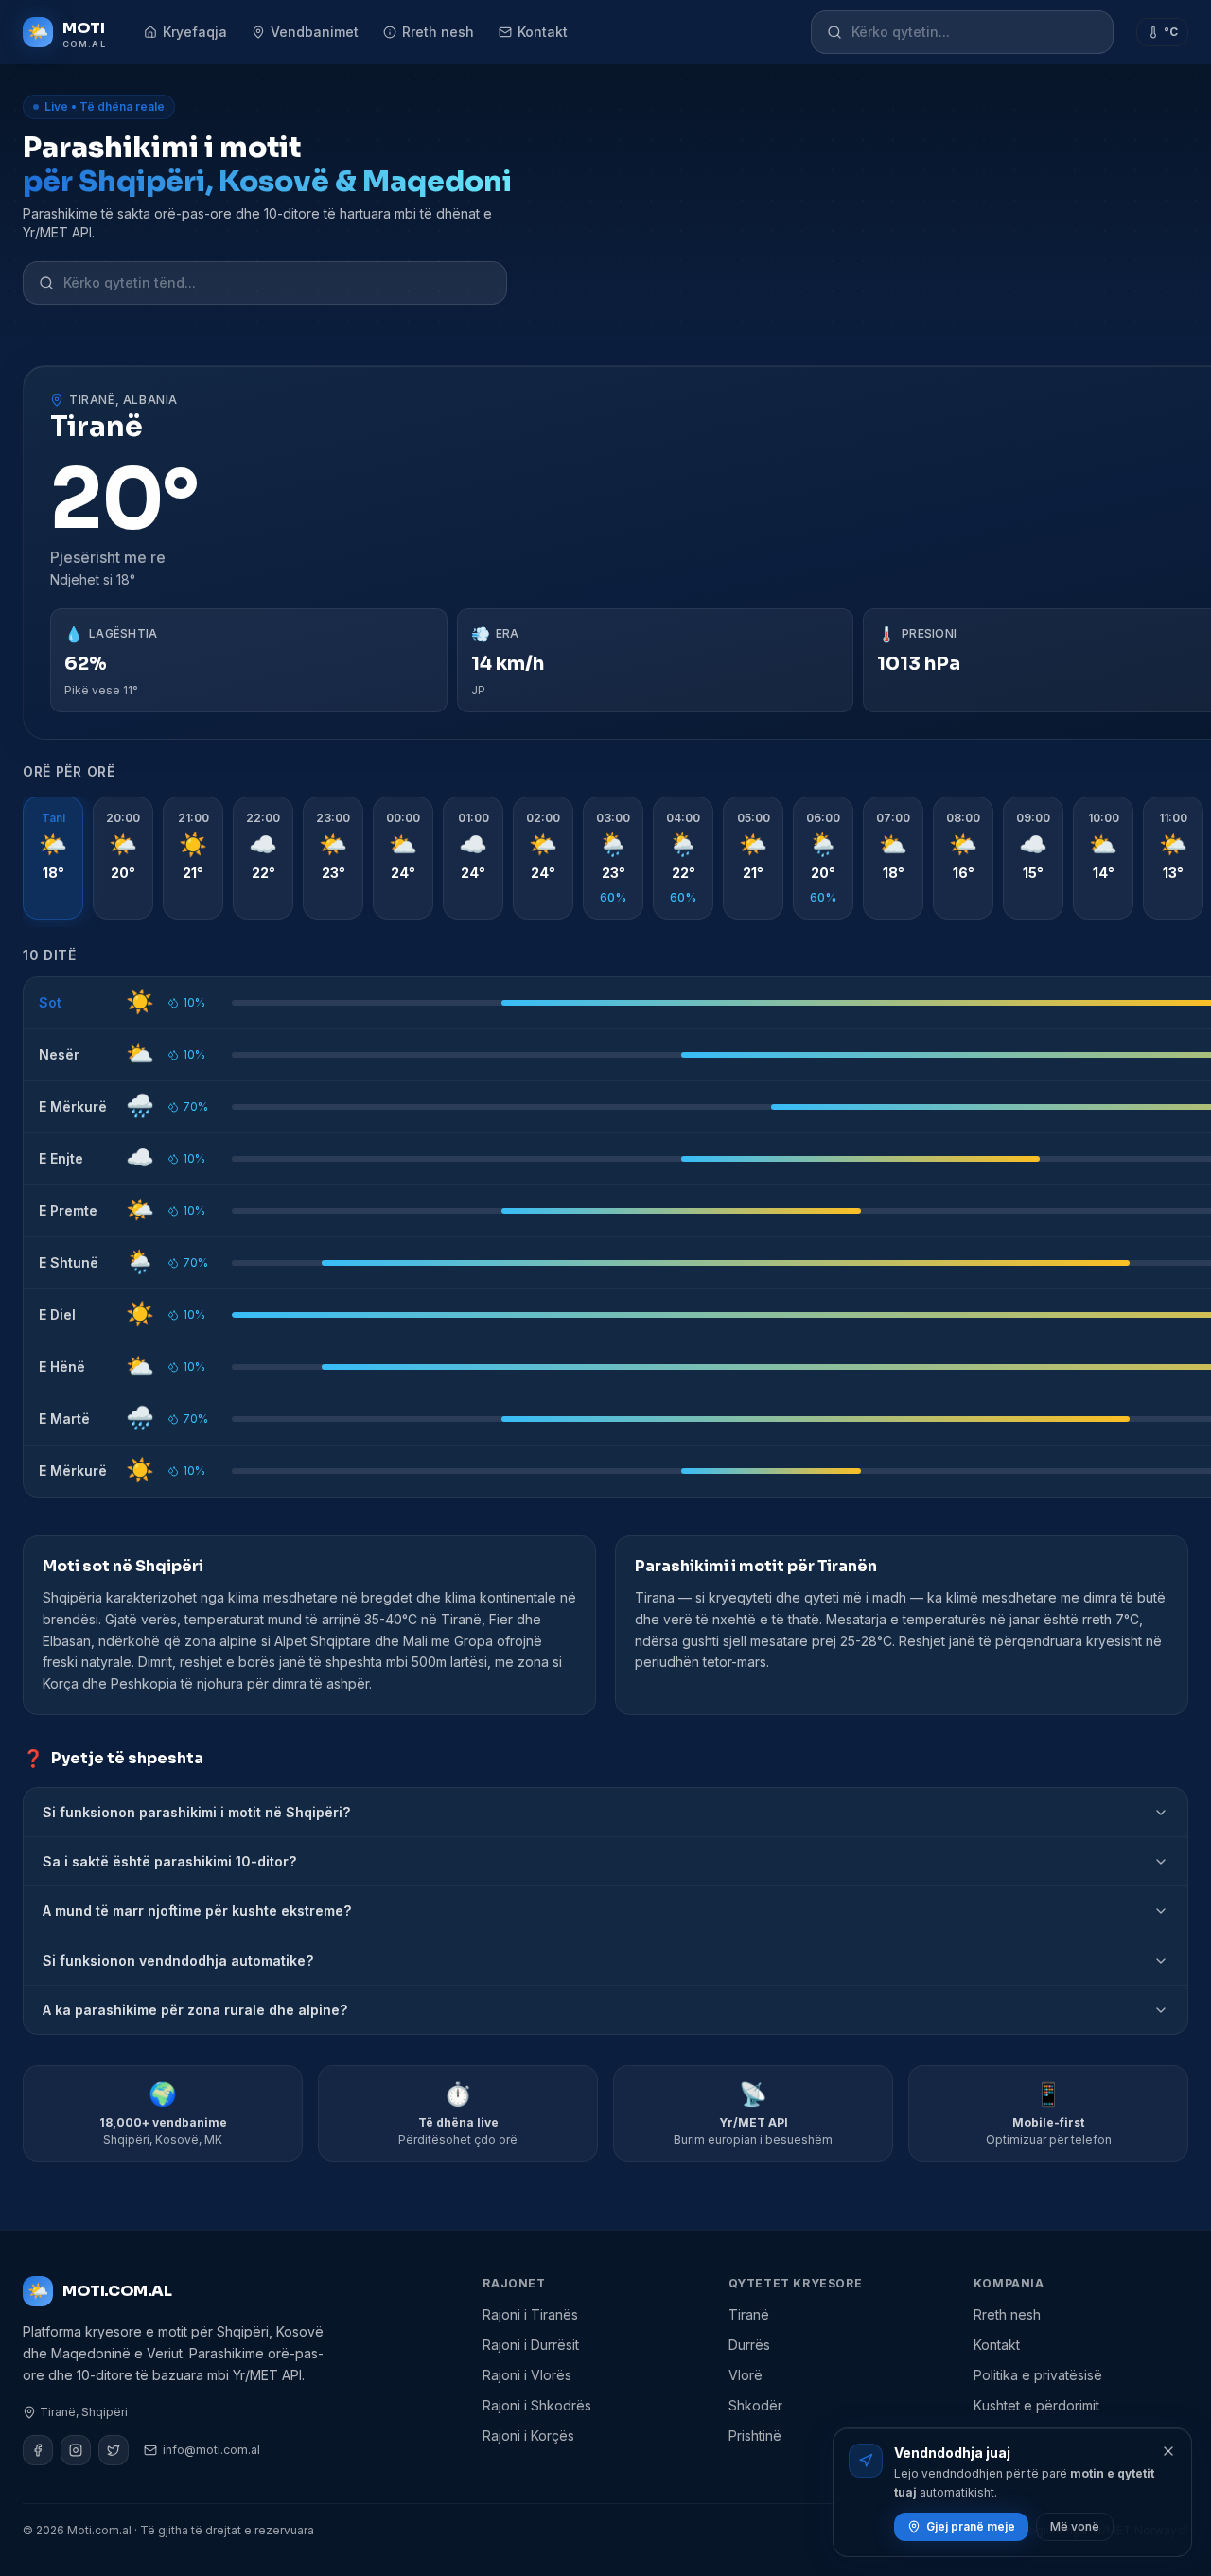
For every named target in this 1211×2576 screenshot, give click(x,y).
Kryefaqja (195, 32)
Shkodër (755, 2405)
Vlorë (746, 2375)
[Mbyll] (1168, 2451)
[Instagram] (76, 2450)
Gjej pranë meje (971, 2526)
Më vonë (1075, 2526)
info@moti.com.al (211, 2450)
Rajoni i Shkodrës (537, 2405)
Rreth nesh (438, 32)
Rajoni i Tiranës (530, 2314)
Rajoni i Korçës (528, 2436)
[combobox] (974, 32)
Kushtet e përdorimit (1036, 2405)
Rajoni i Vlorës (527, 2375)
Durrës (749, 2345)
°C (1171, 32)
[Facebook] (38, 2450)
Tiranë (749, 2314)
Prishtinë (755, 2436)
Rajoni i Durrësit (531, 2345)
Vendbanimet (315, 32)
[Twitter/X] (114, 2450)
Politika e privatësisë (1038, 2375)
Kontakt (543, 32)
